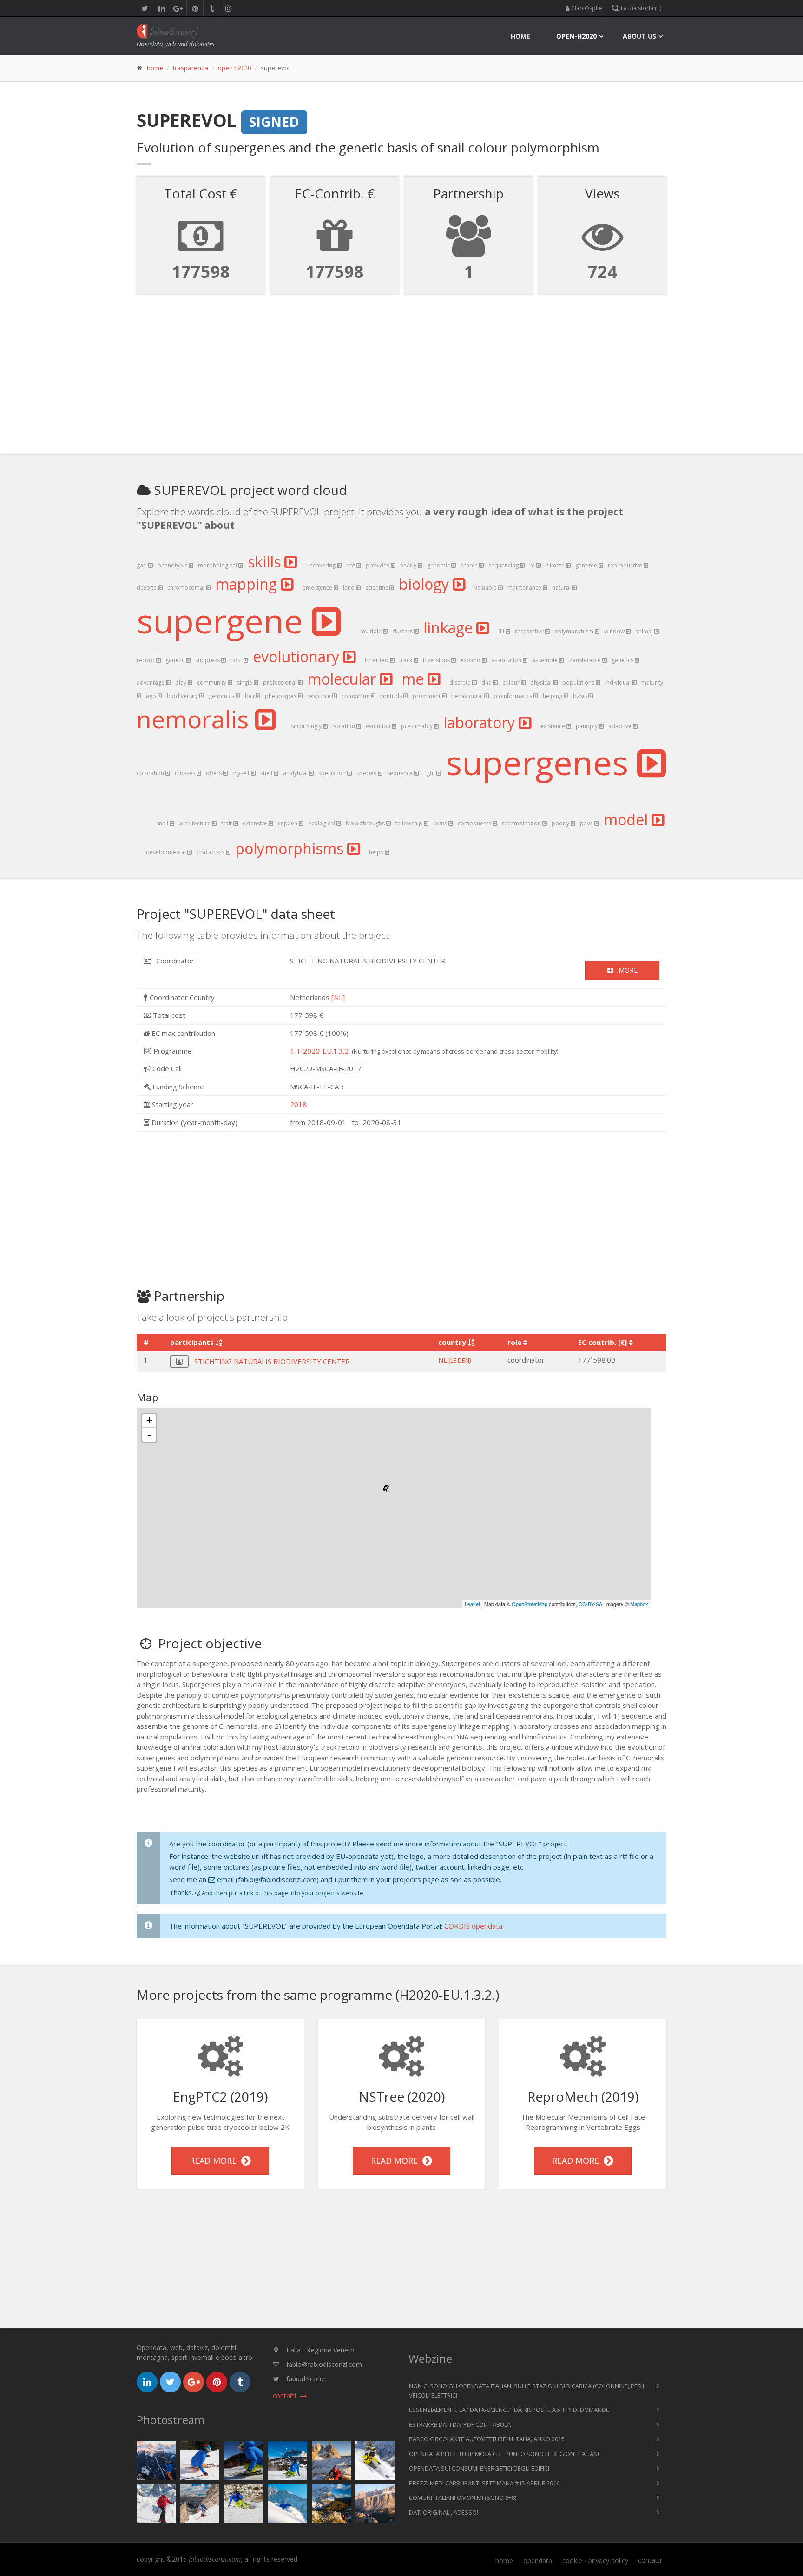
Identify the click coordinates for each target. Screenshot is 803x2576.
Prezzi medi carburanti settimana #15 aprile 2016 (484, 2483)
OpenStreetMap (530, 1604)
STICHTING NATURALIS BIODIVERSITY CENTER (272, 1361)
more (625, 970)
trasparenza (191, 68)
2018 (298, 1104)
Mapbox (639, 1604)
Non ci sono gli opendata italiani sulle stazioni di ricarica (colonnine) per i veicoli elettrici (527, 2391)
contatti (650, 2560)
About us (639, 36)
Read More (215, 2160)
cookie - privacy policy (595, 2561)
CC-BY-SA (590, 1604)
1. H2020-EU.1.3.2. (320, 1051)
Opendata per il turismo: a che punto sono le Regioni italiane (505, 2454)
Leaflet (472, 1604)
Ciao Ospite (586, 8)
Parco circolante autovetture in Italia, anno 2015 (487, 2439)
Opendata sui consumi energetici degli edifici (479, 2468)
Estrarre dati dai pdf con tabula (460, 2424)
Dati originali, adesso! (444, 2512)
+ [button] (149, 1420)
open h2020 (234, 68)
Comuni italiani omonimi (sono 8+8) (463, 2497)
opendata (538, 2561)
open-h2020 (576, 36)
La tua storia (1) (640, 8)
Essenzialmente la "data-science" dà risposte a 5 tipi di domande (509, 2410)
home (520, 36)
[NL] (338, 997)
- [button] (150, 1435)
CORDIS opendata (473, 1926)
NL (454, 1360)
